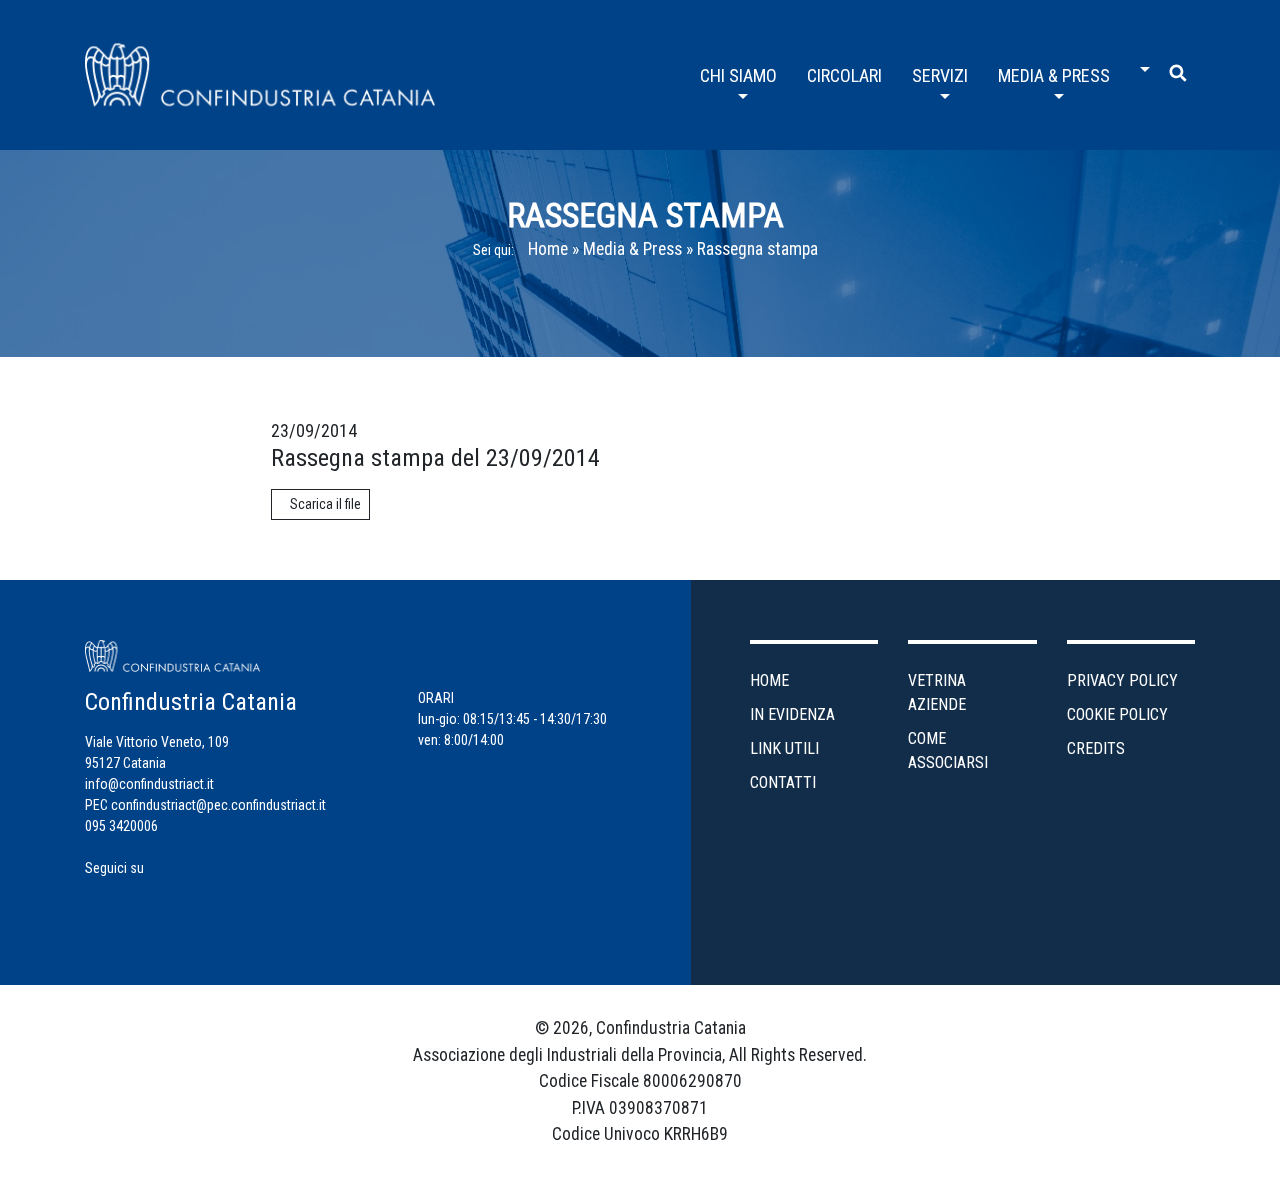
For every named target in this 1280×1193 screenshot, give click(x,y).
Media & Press (632, 249)
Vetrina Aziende (937, 692)
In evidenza (792, 714)
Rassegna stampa (757, 249)
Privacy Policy (1122, 680)
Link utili (784, 748)
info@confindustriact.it (149, 784)
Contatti (783, 782)
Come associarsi (948, 750)
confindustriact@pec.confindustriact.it (218, 805)
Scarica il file (325, 504)
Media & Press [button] (1054, 75)
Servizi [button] (940, 75)
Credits (1096, 748)
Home (548, 249)
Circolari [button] (844, 75)
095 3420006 (121, 826)
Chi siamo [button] (738, 75)
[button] (1140, 62)
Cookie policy (1117, 714)
